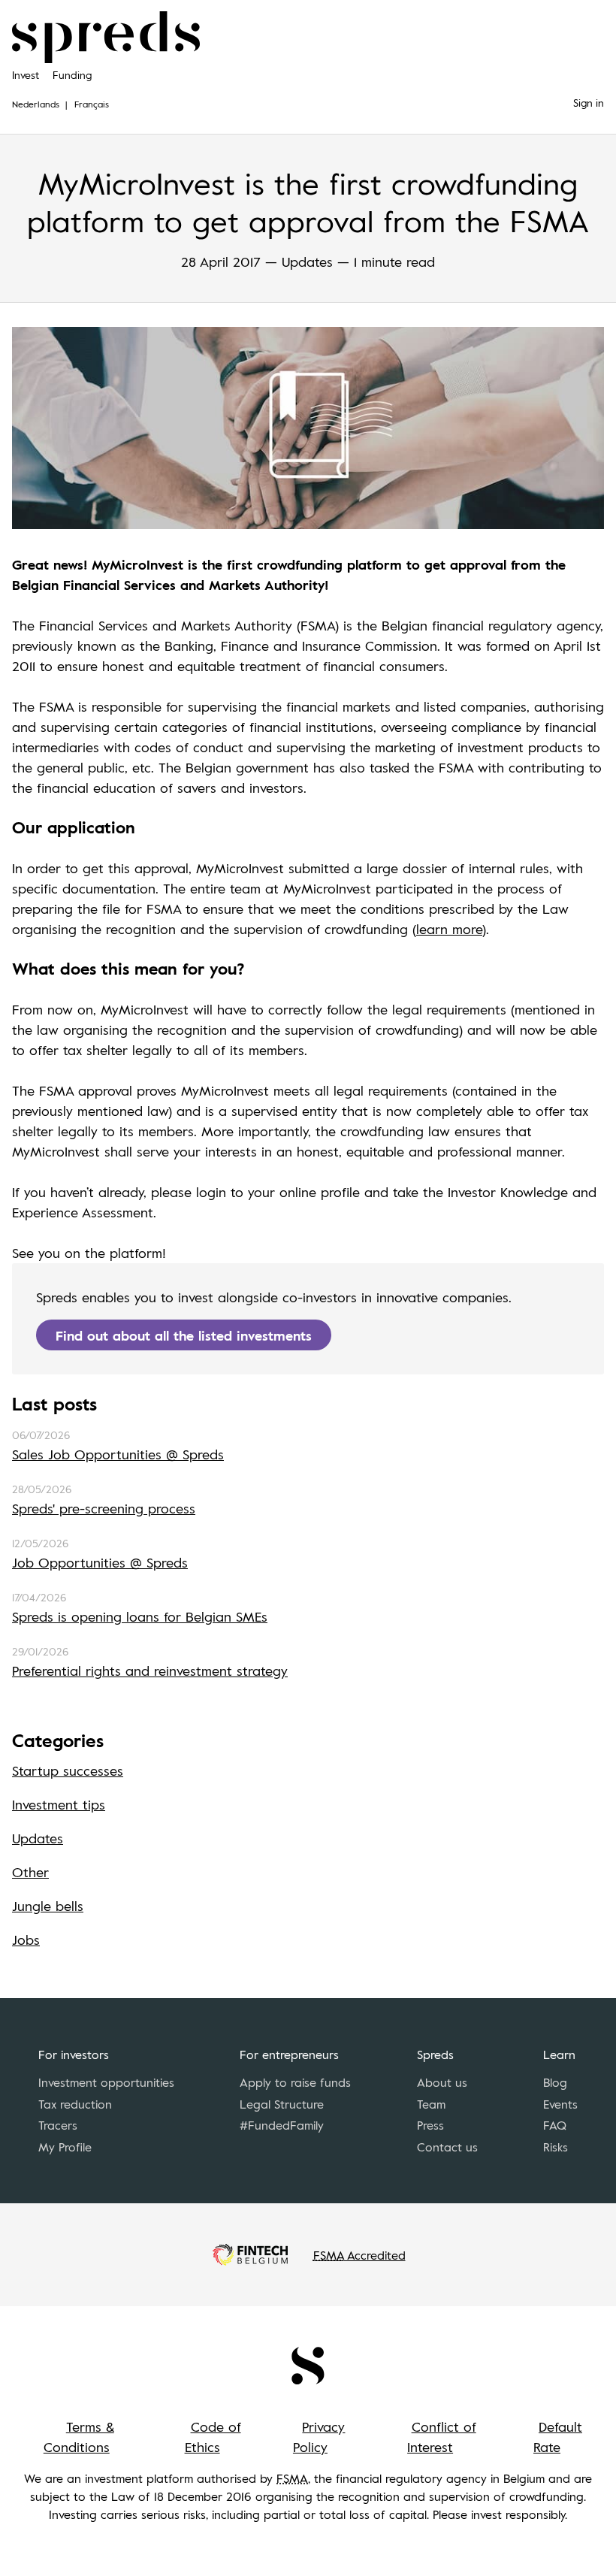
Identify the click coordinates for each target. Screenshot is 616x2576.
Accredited (359, 2255)
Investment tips (59, 1804)
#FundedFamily (282, 2125)
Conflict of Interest (442, 2437)
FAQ (555, 2125)
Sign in (589, 103)
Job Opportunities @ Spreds (100, 1562)
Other (30, 1872)
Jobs (26, 1940)
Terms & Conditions (79, 2437)
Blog (555, 2082)
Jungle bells (48, 1906)
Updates (38, 1838)
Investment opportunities (106, 2082)
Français (92, 104)
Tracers (58, 2125)
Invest (26, 75)
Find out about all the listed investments (184, 1335)
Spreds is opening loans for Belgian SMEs (140, 1616)
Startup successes (68, 1770)
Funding (72, 75)
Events (560, 2104)
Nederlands (36, 104)
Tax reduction (75, 2104)
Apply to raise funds (295, 2082)
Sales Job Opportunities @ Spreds (118, 1454)
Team (431, 2104)
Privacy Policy (319, 2437)
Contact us (447, 2147)
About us (442, 2082)
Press (430, 2125)
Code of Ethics (213, 2437)
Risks (556, 2147)
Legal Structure (282, 2104)
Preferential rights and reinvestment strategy (150, 1670)
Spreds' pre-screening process (104, 1508)
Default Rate (558, 2437)
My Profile (65, 2147)
